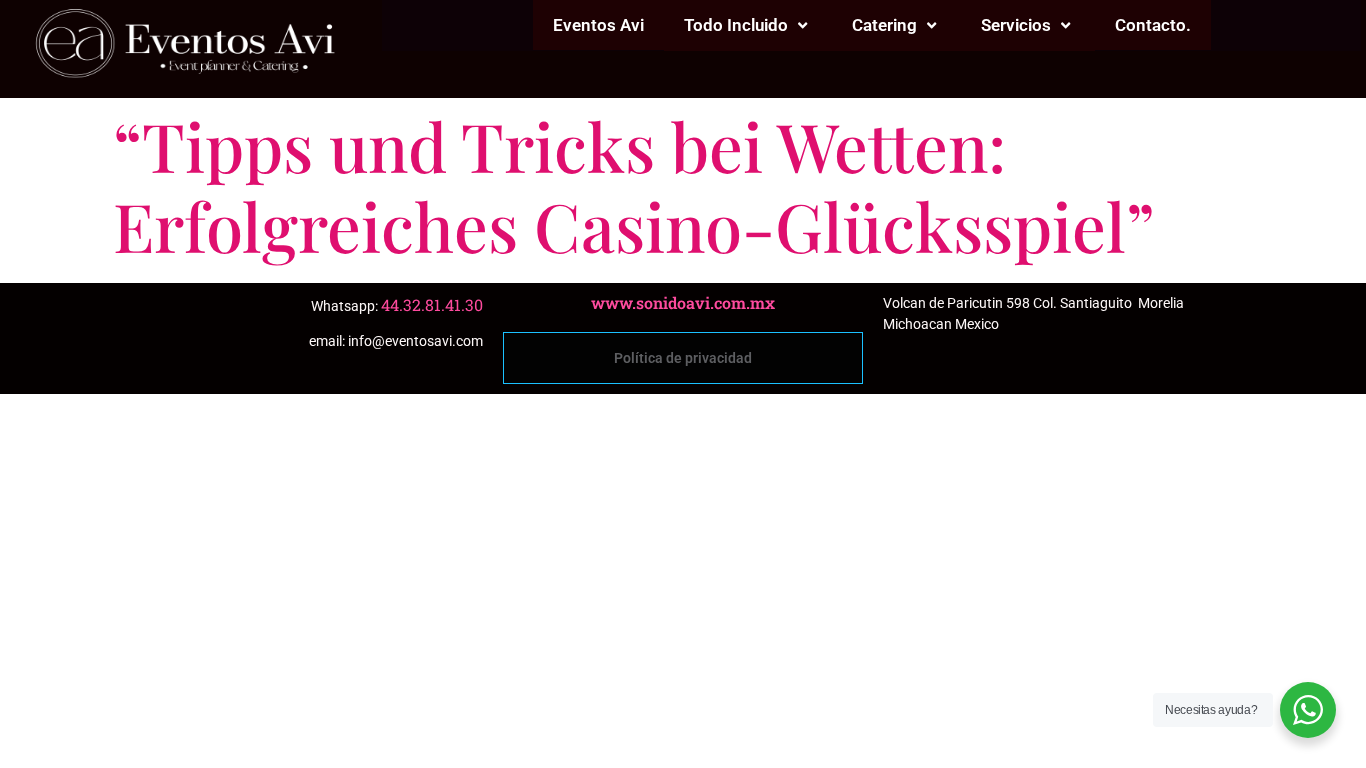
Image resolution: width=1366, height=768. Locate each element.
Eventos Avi (598, 25)
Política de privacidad (683, 358)
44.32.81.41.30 (432, 304)
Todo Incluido (736, 25)
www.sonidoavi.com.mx (683, 302)
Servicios (1016, 25)
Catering (884, 25)
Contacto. (1153, 25)
